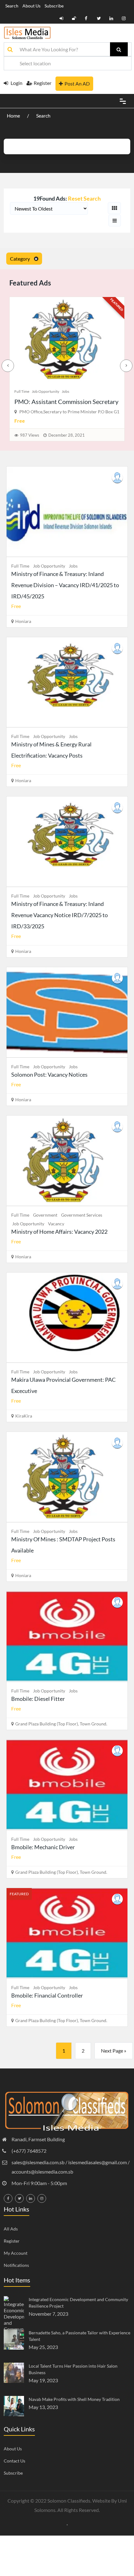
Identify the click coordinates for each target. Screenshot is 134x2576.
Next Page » (114, 2051)
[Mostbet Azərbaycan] (67, 2524)
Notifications (16, 2265)
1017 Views (25, 435)
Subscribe (54, 6)
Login (16, 83)
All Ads (11, 2229)
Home (14, 116)
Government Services (82, 1215)
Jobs (60, 391)
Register (43, 83)
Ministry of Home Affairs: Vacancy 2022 (59, 1232)
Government (45, 1215)
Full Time (16, 391)
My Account (16, 2253)
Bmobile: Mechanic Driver (43, 1847)
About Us (31, 6)
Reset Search (84, 198)
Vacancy (56, 1224)
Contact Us (14, 2461)
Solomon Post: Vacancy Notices (49, 1074)
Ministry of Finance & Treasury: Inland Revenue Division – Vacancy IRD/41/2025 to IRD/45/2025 (65, 585)
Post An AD (77, 84)
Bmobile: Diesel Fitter (38, 1699)
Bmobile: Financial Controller (48, 401)
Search (12, 6)
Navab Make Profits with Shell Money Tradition (74, 2399)
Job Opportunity (40, 391)
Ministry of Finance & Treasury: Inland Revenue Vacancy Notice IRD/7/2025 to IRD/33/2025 (60, 915)
